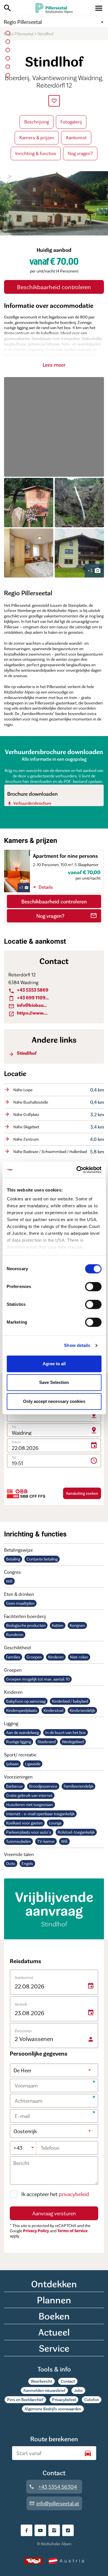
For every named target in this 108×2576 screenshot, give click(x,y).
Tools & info (54, 2369)
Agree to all (54, 1364)
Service (54, 2348)
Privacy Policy (36, 2231)
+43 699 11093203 (29, 998)
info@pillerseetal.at (54, 2503)
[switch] (93, 1287)
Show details (77, 1345)
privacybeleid (74, 2194)
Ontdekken (54, 2284)
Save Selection (54, 1382)
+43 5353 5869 (28, 990)
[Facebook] (26, 2530)
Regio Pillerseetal (54, 22)
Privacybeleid (64, 2400)
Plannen (54, 2300)
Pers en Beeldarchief (25, 2400)
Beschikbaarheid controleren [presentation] (54, 287)
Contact (68, 2381)
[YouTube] (40, 2530)
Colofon (92, 2400)
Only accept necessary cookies (54, 1401)
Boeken (54, 2316)
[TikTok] (68, 2530)
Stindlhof (22, 1053)
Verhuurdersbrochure (29, 803)
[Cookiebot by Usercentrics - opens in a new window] (77, 1170)
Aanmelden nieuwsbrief (44, 2390)
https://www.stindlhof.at (29, 1013)
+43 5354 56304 (53, 2487)
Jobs (78, 2390)
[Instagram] (54, 2530)
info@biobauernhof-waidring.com (29, 1005)
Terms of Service (72, 2231)
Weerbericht (41, 2381)
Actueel (54, 2332)
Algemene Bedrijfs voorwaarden (53, 2409)
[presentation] (54, 101)
